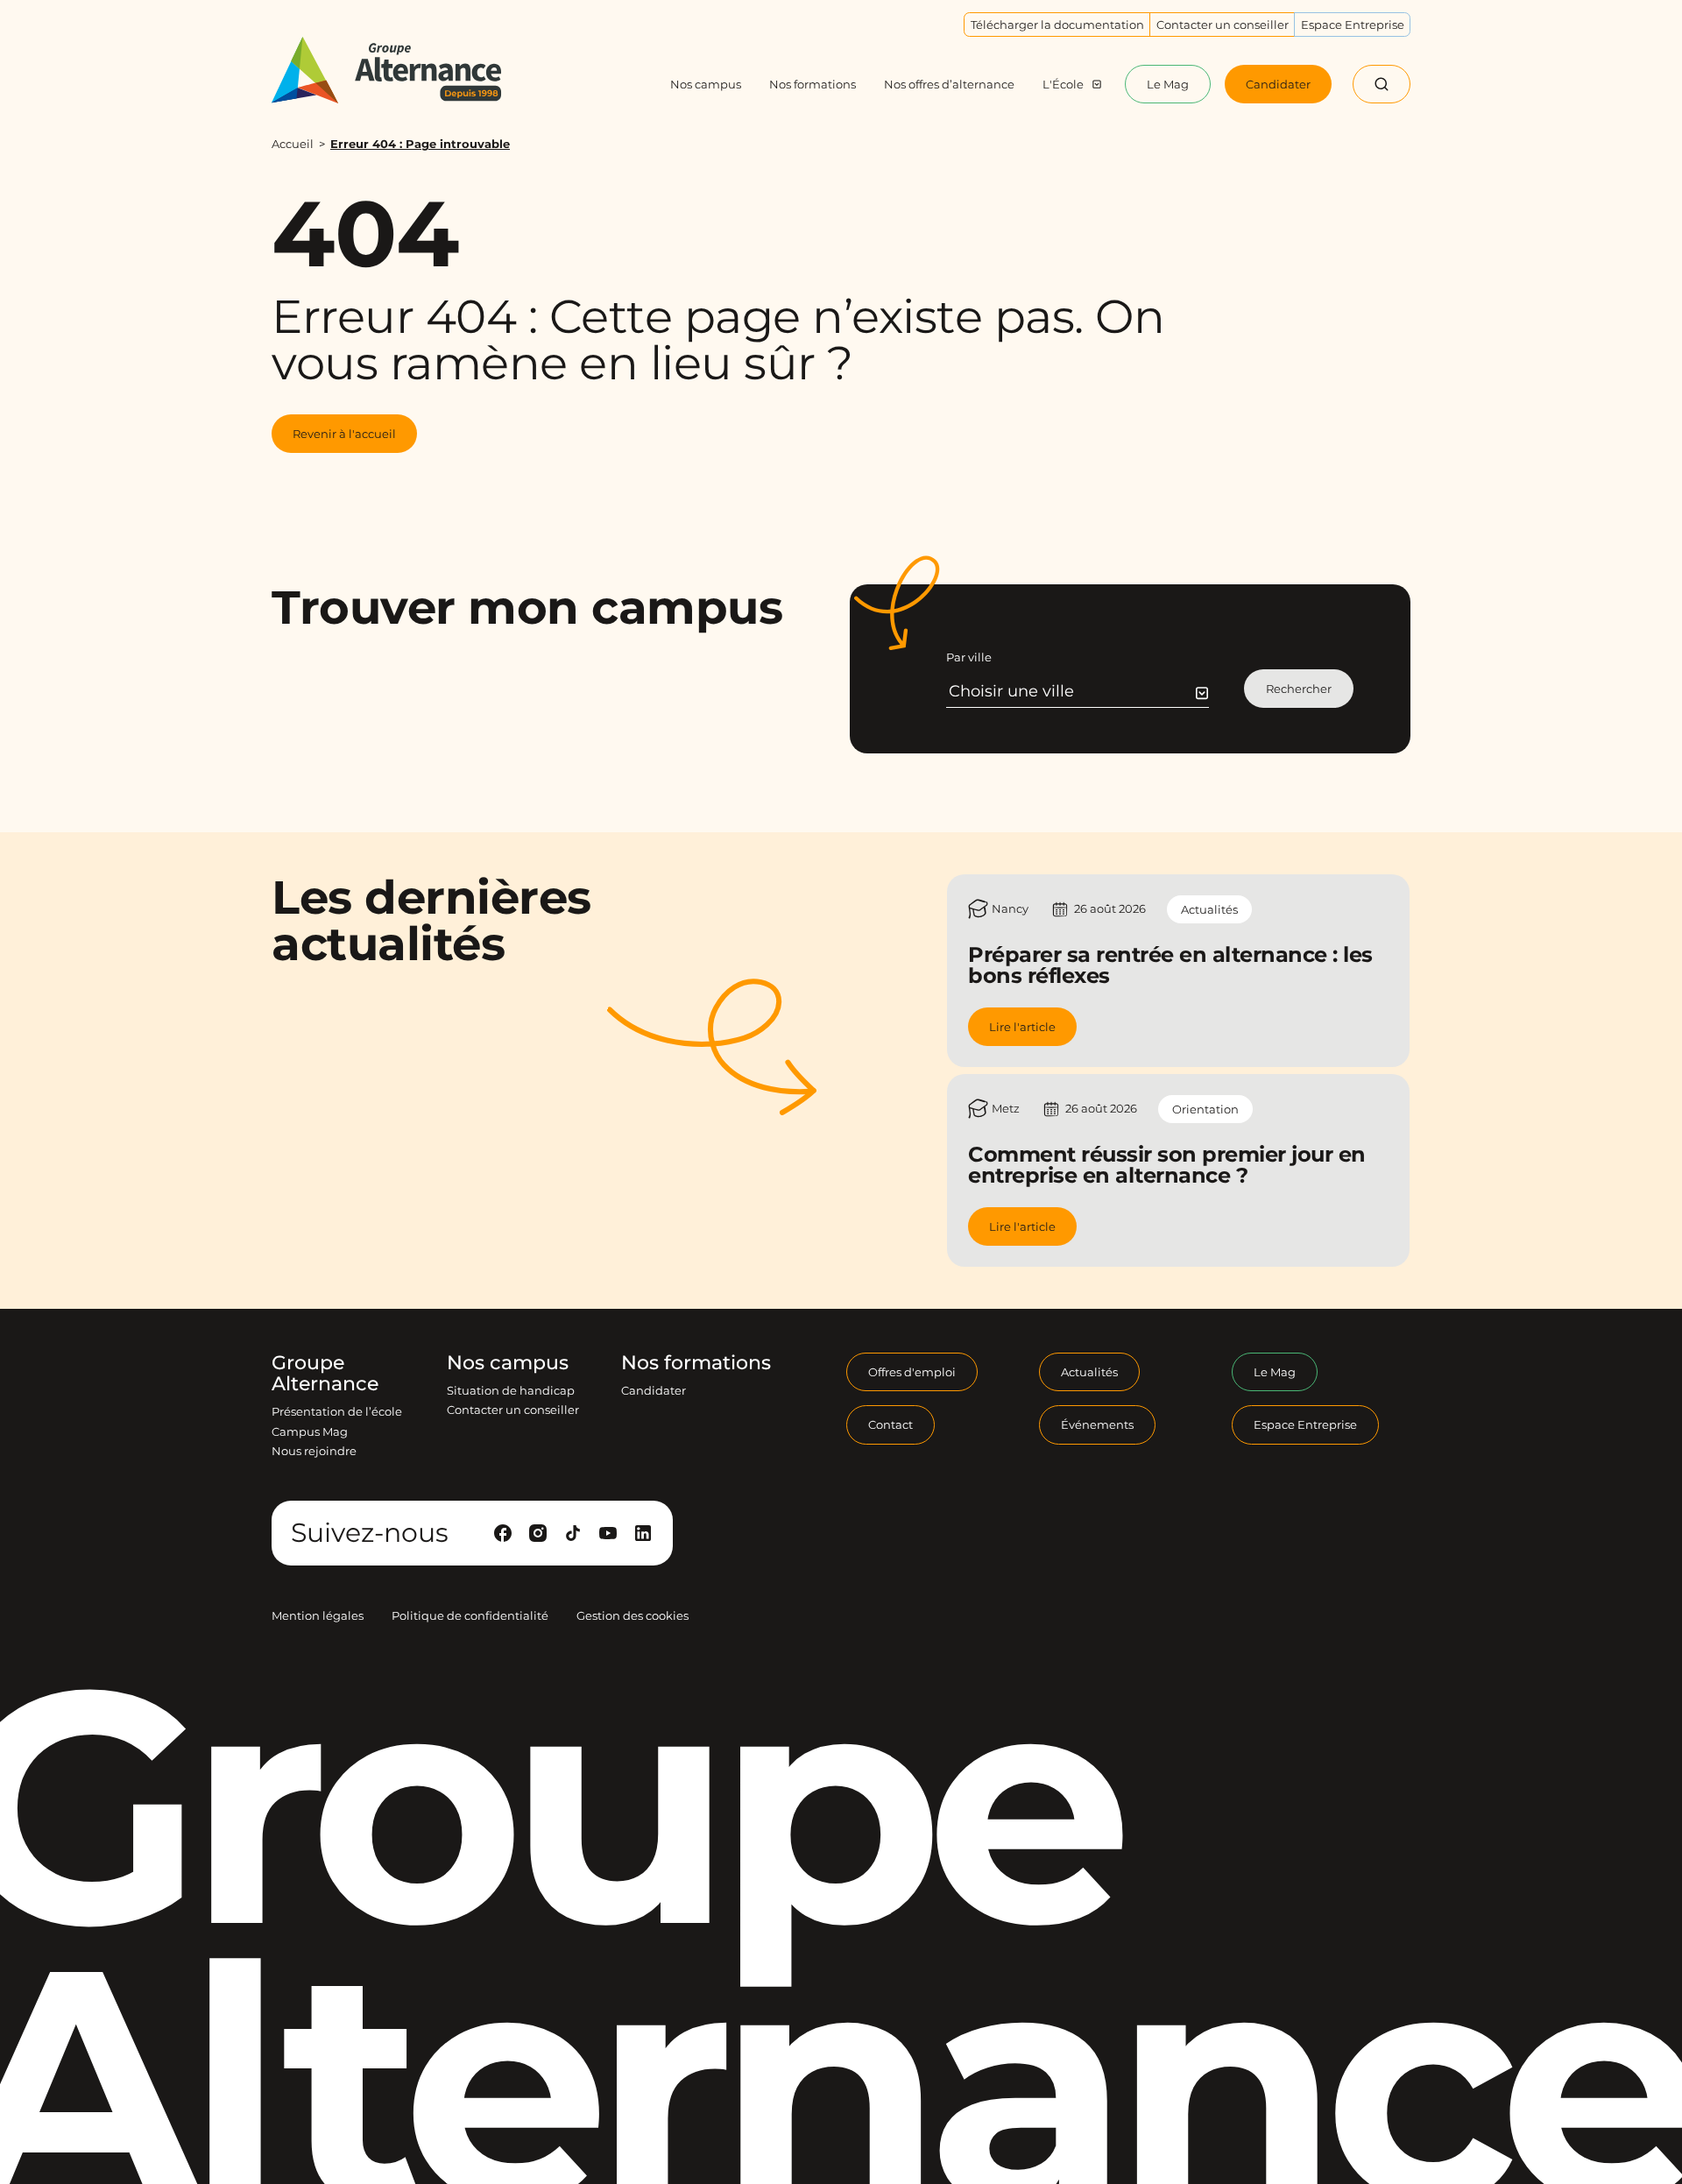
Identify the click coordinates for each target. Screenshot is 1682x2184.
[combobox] (1079, 691)
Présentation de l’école (337, 1411)
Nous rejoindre (314, 1451)
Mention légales (318, 1615)
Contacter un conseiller (513, 1410)
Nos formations (696, 1363)
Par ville (969, 657)
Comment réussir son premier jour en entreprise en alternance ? (1167, 1165)
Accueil (293, 144)
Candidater (654, 1390)
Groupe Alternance (325, 1374)
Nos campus (508, 1363)
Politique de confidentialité (470, 1615)
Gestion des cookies (633, 1615)
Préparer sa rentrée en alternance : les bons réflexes (1170, 965)
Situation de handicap (511, 1390)
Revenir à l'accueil (344, 434)
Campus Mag (310, 1431)
